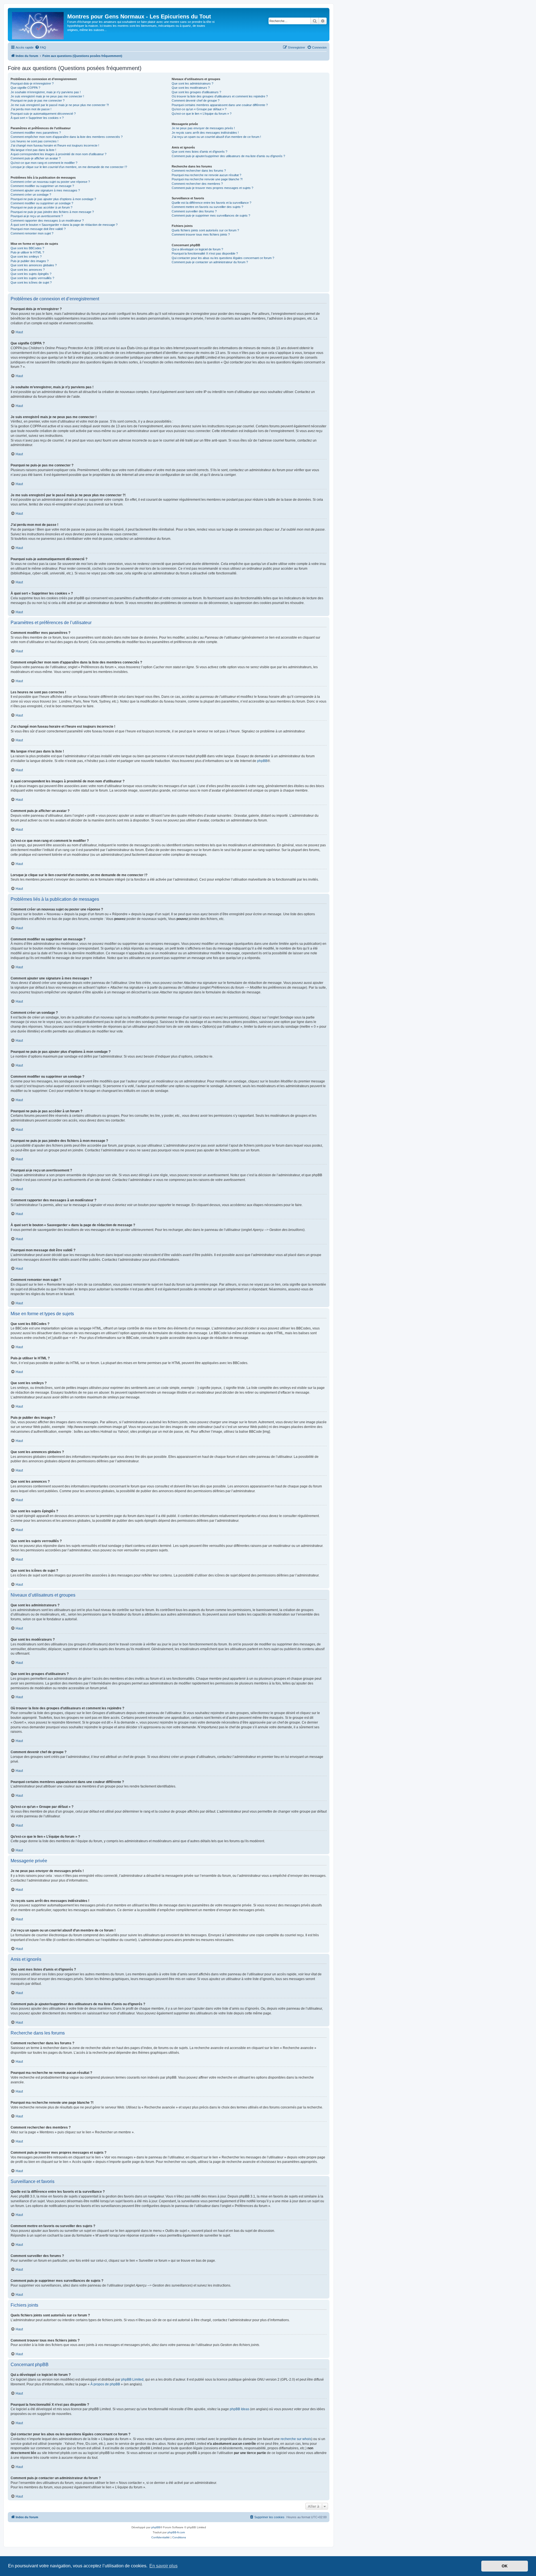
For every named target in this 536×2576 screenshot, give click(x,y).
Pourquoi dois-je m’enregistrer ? (32, 83)
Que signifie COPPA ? (25, 88)
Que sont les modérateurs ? (191, 88)
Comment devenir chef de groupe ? (196, 100)
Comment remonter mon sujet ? (32, 233)
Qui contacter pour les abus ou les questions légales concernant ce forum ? (223, 258)
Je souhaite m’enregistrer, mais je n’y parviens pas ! (46, 92)
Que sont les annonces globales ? (34, 265)
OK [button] (505, 2566)
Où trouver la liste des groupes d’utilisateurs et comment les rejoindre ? (220, 96)
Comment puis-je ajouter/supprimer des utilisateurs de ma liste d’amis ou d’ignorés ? (228, 156)
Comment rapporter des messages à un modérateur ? (47, 221)
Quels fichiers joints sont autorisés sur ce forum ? (205, 230)
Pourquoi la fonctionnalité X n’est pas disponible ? (205, 253)
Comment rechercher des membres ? (197, 184)
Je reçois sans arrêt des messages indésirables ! (205, 133)
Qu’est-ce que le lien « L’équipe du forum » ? (202, 114)
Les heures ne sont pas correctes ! (34, 141)
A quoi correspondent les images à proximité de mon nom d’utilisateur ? (58, 154)
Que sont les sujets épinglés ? (31, 274)
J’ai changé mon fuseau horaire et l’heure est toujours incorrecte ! (55, 145)
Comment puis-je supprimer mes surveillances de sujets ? (211, 215)
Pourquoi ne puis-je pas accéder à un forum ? (41, 207)
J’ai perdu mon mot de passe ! (31, 109)
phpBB (262, 761)
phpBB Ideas (240, 2409)
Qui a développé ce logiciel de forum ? (197, 249)
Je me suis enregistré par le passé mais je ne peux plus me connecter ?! (60, 105)
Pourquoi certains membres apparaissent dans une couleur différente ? (220, 105)
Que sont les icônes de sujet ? (31, 282)
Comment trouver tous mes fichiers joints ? (201, 234)
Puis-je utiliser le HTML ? (27, 252)
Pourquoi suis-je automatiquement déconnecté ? (43, 114)
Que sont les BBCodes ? (27, 248)
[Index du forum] (38, 25)
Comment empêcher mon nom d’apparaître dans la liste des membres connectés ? (67, 137)
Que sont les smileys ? (26, 257)
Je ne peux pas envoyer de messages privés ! (203, 128)
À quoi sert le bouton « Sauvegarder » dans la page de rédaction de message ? (64, 225)
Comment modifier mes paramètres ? (36, 133)
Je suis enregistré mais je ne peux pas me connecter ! (47, 96)
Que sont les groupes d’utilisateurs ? (196, 92)
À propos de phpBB (105, 2384)
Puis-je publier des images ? (30, 261)
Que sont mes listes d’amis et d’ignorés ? (199, 152)
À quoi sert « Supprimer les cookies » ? (37, 118)
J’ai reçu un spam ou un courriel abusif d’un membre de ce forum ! (216, 137)
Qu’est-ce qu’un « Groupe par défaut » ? (199, 109)
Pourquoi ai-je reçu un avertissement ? (37, 216)
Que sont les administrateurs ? (192, 83)
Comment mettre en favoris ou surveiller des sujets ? (207, 207)
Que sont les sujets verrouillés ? (32, 278)
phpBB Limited (132, 2379)
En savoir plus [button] (163, 2566)
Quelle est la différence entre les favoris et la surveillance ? (211, 203)
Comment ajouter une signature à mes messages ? (45, 190)
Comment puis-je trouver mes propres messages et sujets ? (212, 188)
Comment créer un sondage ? (31, 195)
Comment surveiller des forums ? (194, 211)
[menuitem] (40, 47)
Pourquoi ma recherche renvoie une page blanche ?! (207, 179)
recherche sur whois (296, 2439)
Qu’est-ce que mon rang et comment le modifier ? (44, 163)
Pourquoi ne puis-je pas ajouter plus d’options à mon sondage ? (53, 199)
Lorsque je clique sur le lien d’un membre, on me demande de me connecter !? (69, 167)
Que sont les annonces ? (28, 270)
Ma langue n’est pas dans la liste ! (33, 150)
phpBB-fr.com (176, 2532)
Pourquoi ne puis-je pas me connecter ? (38, 100)
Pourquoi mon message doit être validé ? (38, 229)
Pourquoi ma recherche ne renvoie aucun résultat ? (206, 175)
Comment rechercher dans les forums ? (199, 171)
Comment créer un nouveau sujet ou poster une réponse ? (50, 182)
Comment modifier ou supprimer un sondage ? (42, 203)
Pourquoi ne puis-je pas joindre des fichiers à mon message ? (52, 212)
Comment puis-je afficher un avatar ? (36, 158)
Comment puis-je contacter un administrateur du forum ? (210, 262)
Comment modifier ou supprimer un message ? (42, 186)
